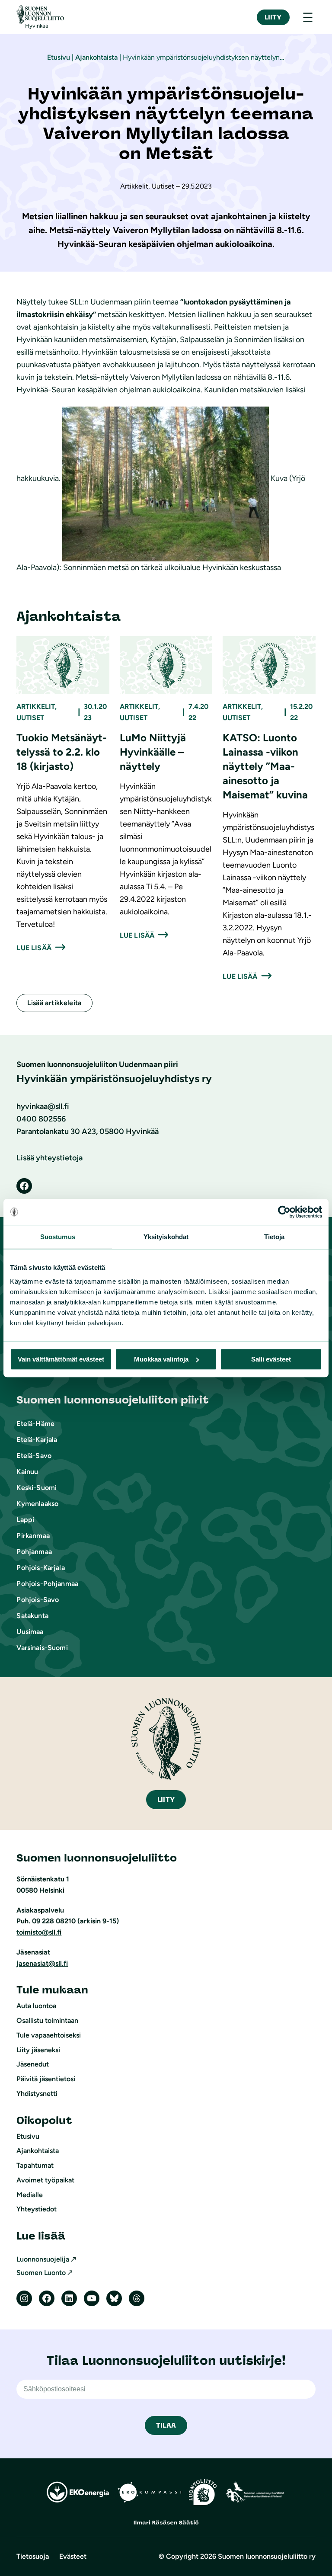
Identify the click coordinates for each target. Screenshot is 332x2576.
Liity (273, 17)
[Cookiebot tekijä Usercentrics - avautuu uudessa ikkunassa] (284, 1212)
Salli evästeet (271, 1359)
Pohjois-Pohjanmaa (47, 1584)
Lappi (25, 1520)
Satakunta (32, 1616)
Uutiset (30, 718)
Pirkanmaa (33, 1536)
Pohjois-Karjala (40, 1568)
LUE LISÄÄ (34, 948)
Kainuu (27, 1472)
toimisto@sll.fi (39, 1932)
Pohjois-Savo (38, 1600)
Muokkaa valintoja (161, 1359)
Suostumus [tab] (58, 1237)
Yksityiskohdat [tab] (166, 1237)
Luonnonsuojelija (43, 2259)
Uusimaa (30, 1632)
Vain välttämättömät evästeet (61, 1359)
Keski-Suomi (37, 1488)
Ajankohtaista (96, 57)
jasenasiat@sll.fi (42, 1963)
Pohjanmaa (34, 1552)
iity (166, 1799)
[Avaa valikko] (308, 17)
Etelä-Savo (34, 1456)
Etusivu (59, 57)
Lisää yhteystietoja (49, 1158)
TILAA (166, 2425)
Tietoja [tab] (275, 1237)
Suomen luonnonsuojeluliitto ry (267, 2556)
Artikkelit (36, 706)
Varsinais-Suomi (42, 1648)
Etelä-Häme (35, 1424)
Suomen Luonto (41, 2273)
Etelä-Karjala (37, 1440)
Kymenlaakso (37, 1504)
